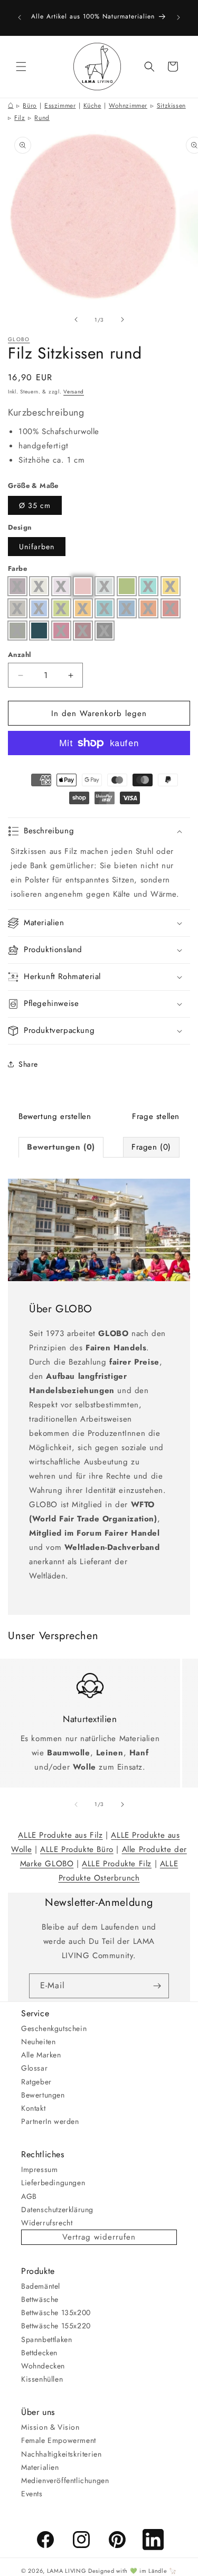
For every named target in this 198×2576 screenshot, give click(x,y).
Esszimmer (60, 106)
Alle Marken (41, 2055)
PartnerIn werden (50, 2121)
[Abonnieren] (157, 1986)
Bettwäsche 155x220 (56, 2326)
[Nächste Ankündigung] (178, 17)
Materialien (40, 2467)
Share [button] (28, 1064)
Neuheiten (38, 2042)
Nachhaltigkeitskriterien (61, 2454)
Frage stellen (156, 1116)
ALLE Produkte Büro (77, 1849)
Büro (30, 106)
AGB (29, 2196)
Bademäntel (41, 2286)
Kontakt (33, 2108)
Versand (74, 392)
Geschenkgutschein (54, 2028)
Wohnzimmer (128, 106)
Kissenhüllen (42, 2379)
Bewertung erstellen (55, 1116)
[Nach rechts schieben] (122, 319)
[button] (21, 67)
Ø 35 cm (35, 505)
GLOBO (19, 339)
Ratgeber (36, 2082)
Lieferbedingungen (53, 2183)
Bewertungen (43, 2095)
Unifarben (37, 547)
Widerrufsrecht (47, 2223)
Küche (92, 106)
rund (42, 118)
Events (32, 2494)
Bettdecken (39, 2353)
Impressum (39, 2169)
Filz (20, 118)
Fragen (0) (151, 1147)
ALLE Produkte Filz (117, 1864)
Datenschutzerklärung (57, 2210)
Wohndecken (43, 2366)
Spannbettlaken (46, 2339)
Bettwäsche (40, 2299)
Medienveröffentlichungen (65, 2480)
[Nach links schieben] (76, 319)
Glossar (34, 2068)
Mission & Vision (50, 2427)
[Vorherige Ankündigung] (20, 17)
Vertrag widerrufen (99, 2237)
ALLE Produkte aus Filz (60, 1835)
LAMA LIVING (67, 2571)
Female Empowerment (59, 2440)
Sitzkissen (171, 106)
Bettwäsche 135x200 (56, 2312)
